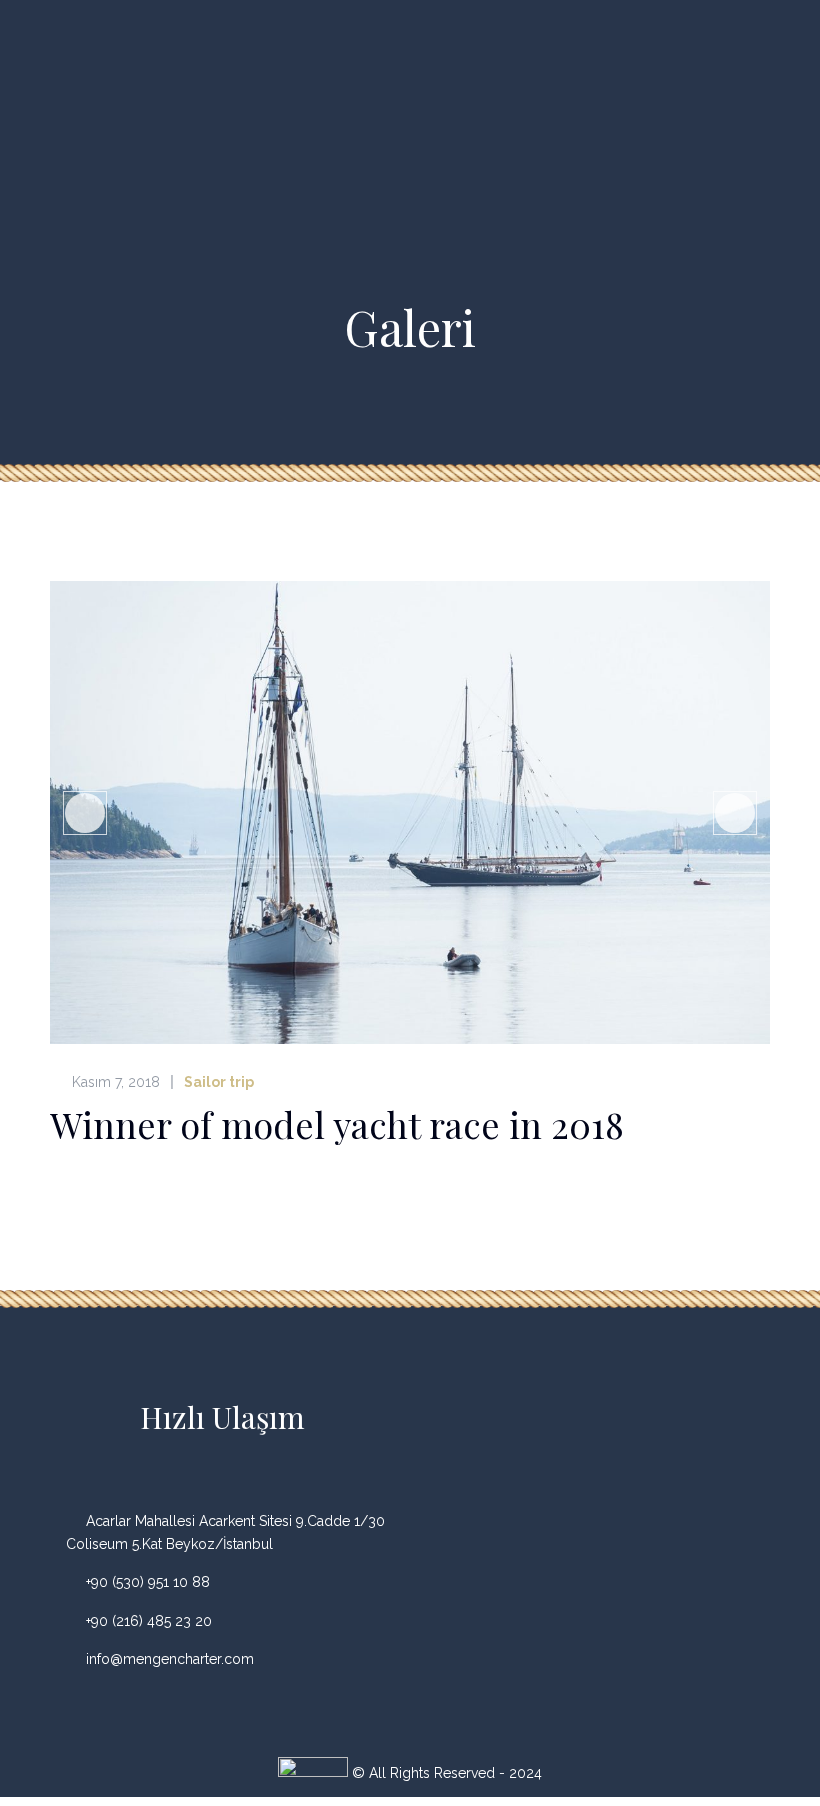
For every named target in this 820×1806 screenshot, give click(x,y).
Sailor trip (219, 1082)
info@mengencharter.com (170, 1659)
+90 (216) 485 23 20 (149, 1621)
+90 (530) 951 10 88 (148, 1582)
